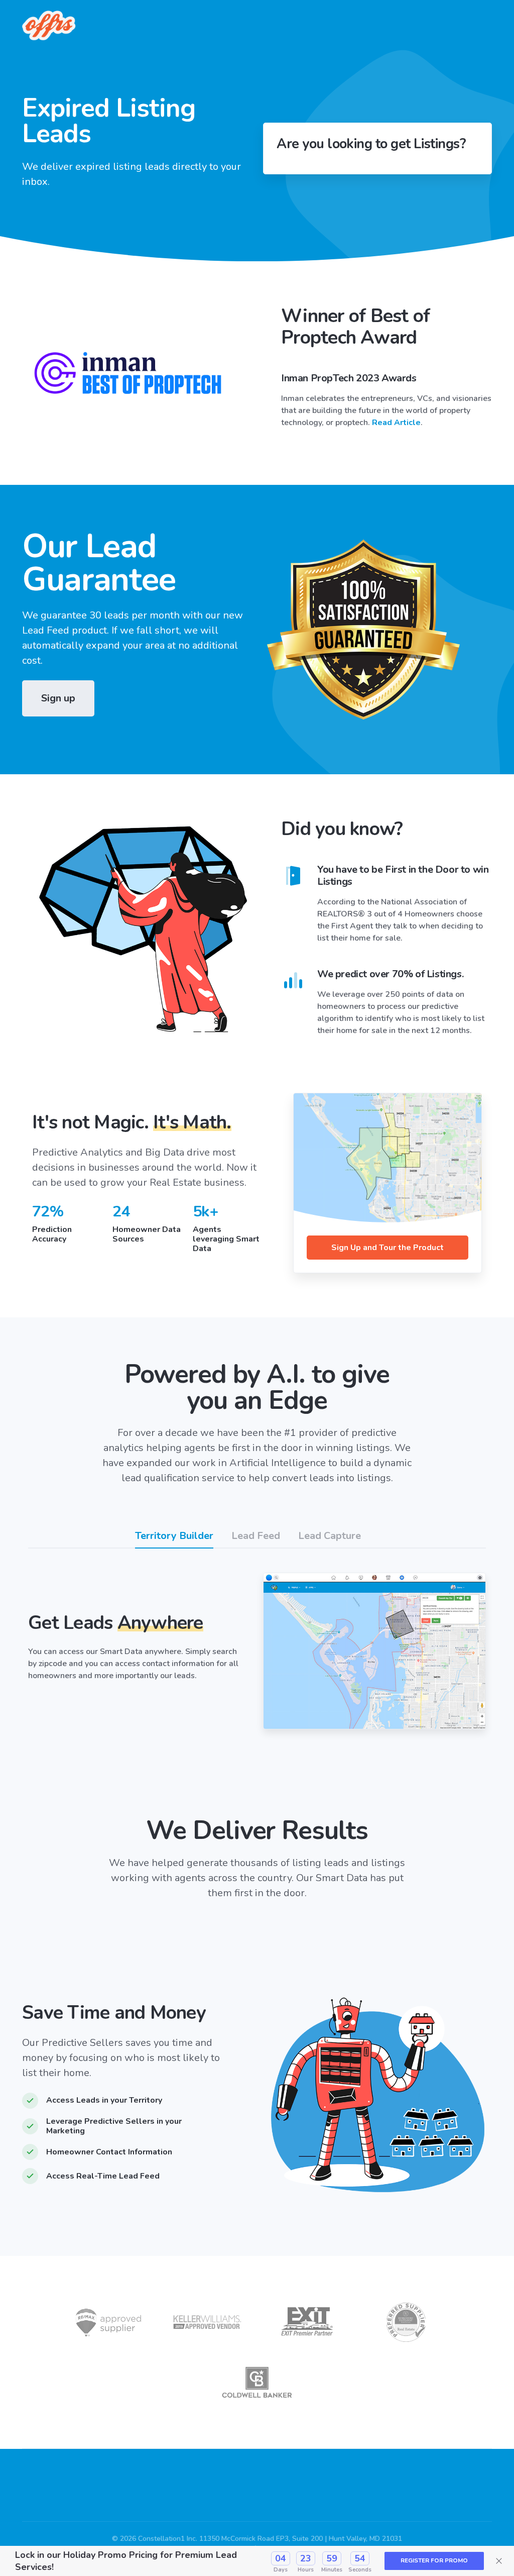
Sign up (58, 698)
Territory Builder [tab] (174, 1536)
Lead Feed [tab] (256, 1536)
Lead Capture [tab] (330, 1536)
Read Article (396, 423)
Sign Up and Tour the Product (388, 1248)
